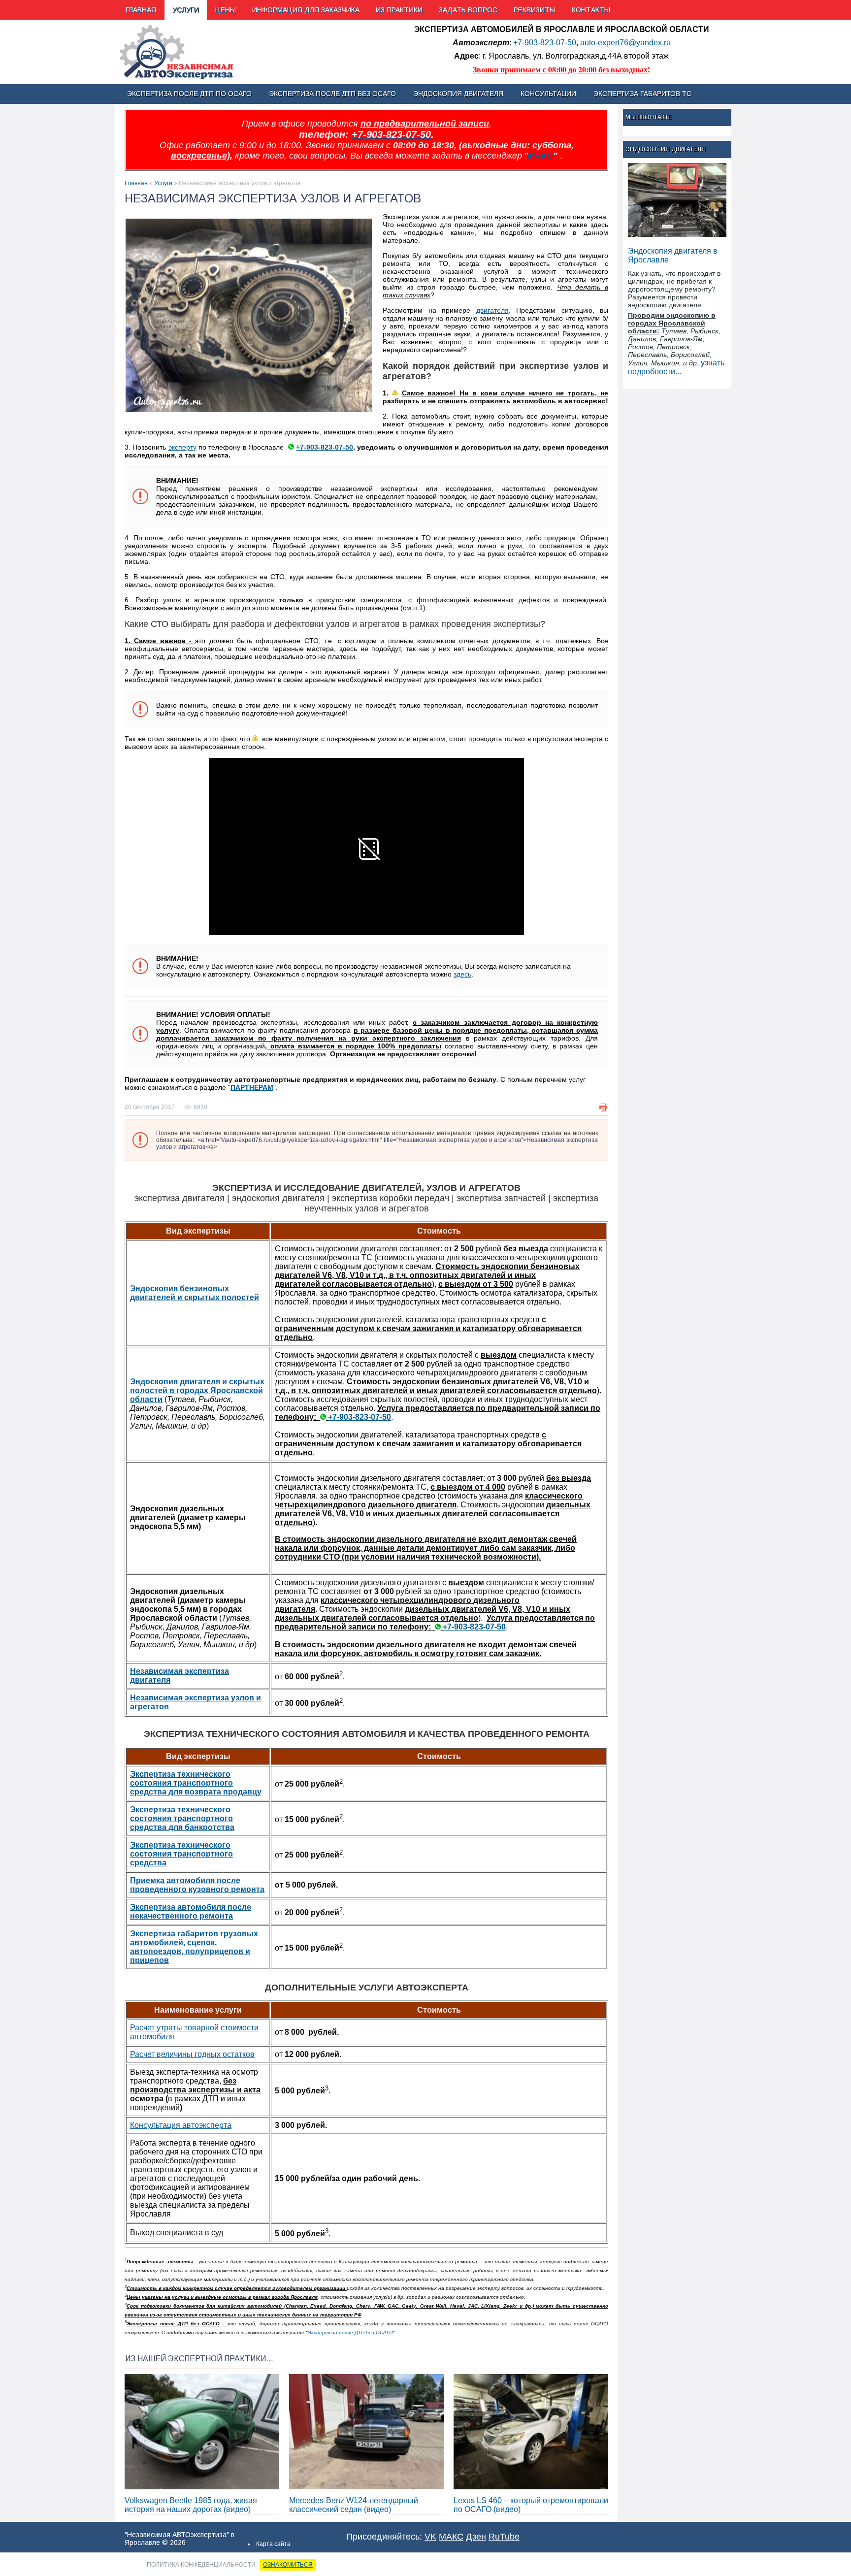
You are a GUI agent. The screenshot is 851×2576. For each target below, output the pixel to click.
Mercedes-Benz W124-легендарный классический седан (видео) (354, 2505)
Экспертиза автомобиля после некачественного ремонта (191, 1911)
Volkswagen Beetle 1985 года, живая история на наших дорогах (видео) (191, 2505)
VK (430, 2537)
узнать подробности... (676, 367)
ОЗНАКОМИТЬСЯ (288, 2565)
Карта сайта (273, 2544)
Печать (603, 1108)
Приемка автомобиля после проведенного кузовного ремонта (197, 1885)
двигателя (492, 310)
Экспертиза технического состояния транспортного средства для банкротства (182, 1818)
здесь (462, 974)
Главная (136, 183)
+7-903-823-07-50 (545, 43)
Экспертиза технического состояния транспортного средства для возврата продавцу (196, 1783)
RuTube (504, 2537)
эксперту (182, 447)
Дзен (476, 2537)
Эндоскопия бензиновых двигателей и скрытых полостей (195, 1293)
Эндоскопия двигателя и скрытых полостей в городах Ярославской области (197, 1390)
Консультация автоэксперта (181, 2125)
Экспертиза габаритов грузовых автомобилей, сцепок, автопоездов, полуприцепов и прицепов (194, 1947)
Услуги (163, 183)
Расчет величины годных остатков (192, 2054)
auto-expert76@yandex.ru (625, 43)
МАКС (540, 156)
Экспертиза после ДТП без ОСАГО (350, 2332)
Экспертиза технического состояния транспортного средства (181, 1854)
